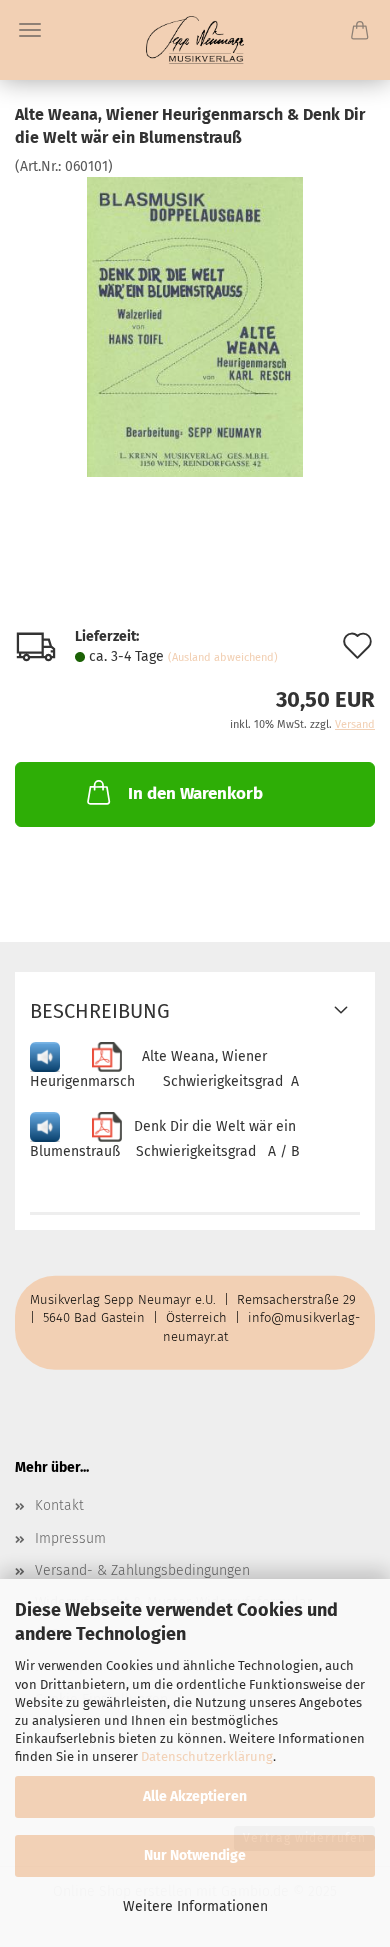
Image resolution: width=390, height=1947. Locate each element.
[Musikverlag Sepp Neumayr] (195, 40)
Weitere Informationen (195, 1906)
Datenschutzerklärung (207, 1756)
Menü (30, 30)
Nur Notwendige (195, 1855)
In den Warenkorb (195, 793)
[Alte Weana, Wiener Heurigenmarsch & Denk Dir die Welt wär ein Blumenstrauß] (195, 325)
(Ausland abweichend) (223, 657)
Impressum (70, 1538)
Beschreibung (100, 1011)
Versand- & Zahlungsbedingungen (142, 1570)
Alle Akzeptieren (195, 1796)
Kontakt (59, 1505)
